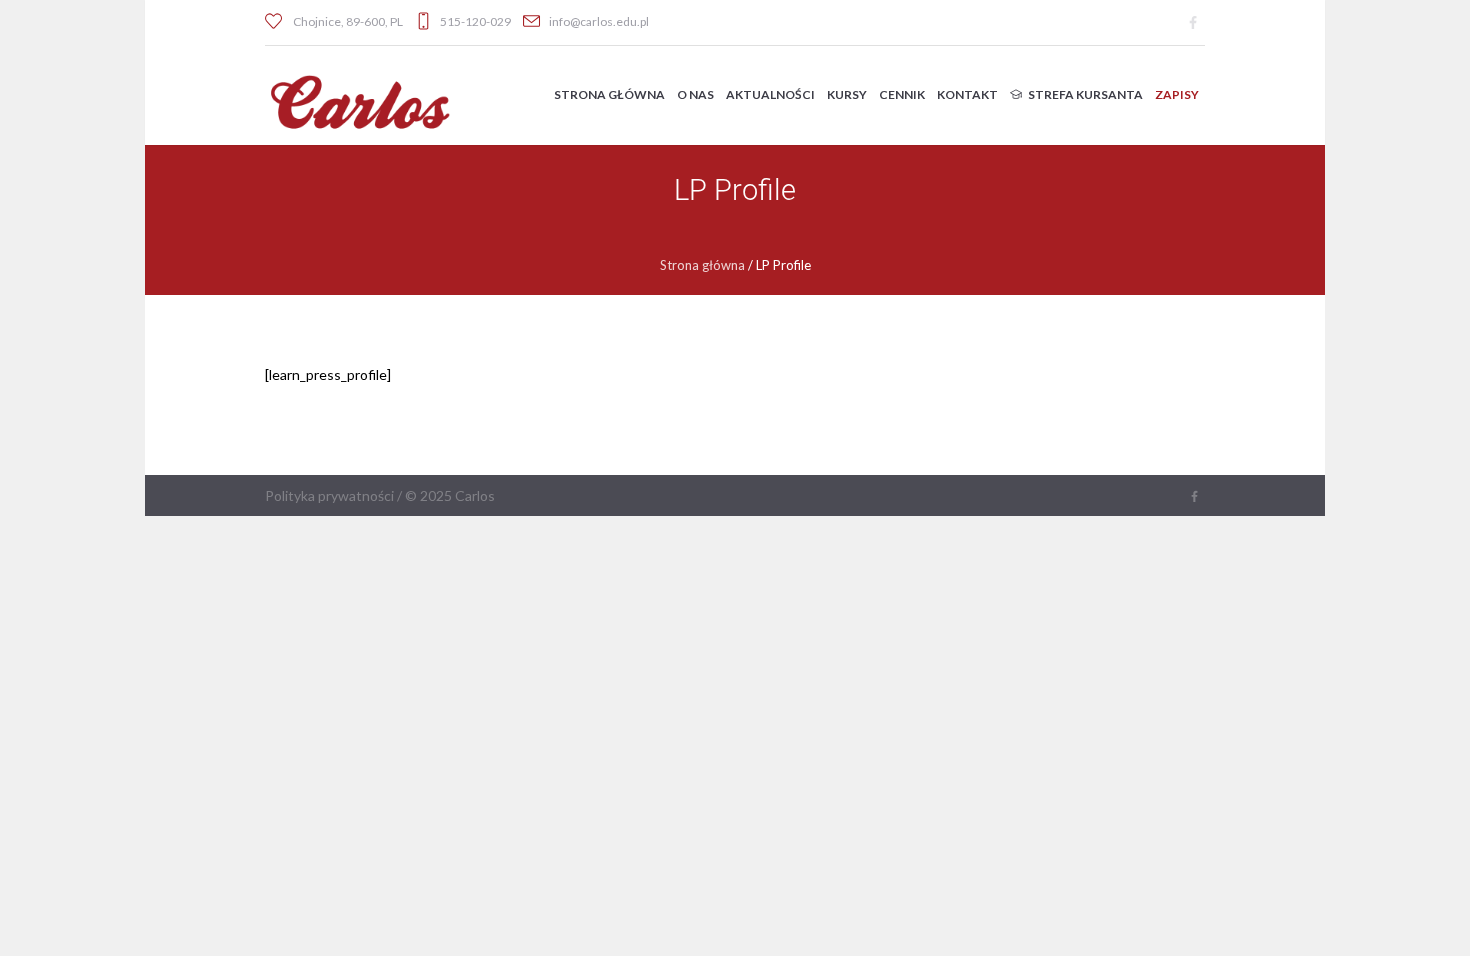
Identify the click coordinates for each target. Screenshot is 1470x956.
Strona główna (702, 265)
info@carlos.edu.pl (599, 21)
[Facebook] (1193, 23)
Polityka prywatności (329, 495)
